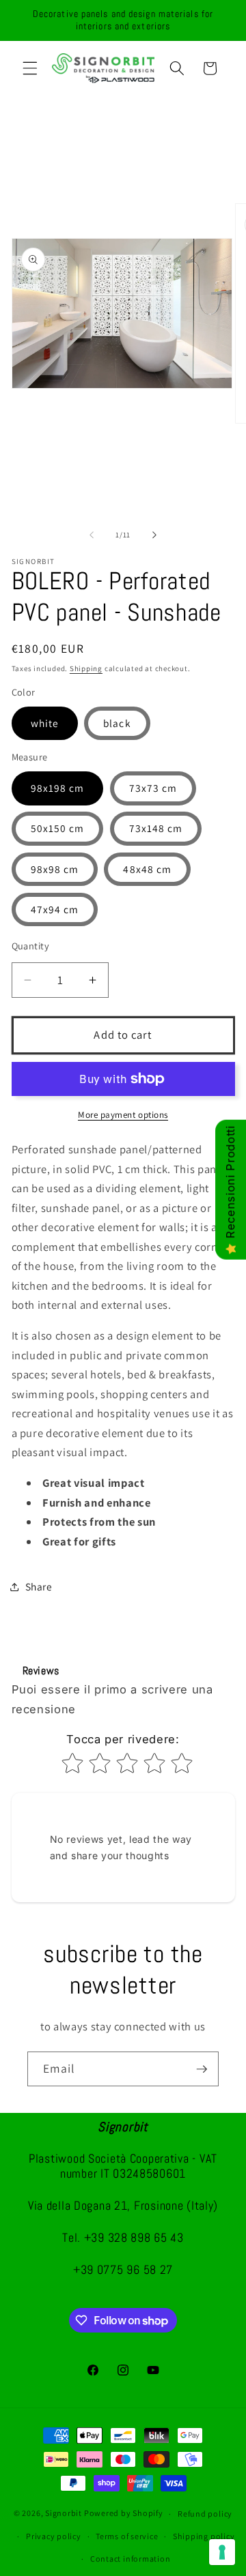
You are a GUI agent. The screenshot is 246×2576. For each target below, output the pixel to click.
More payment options (123, 1115)
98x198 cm (58, 788)
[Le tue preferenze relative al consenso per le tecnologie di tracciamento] (222, 2552)
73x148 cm (156, 828)
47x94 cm (55, 909)
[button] (30, 68)
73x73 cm (153, 788)
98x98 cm (55, 869)
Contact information (131, 2559)
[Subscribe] (202, 2069)
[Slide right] (154, 535)
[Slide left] (92, 535)
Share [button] (39, 1586)
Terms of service (127, 2536)
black (117, 723)
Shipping (86, 668)
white (45, 723)
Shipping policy (204, 2536)
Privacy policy (54, 2536)
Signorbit (64, 2514)
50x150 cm (58, 828)
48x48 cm (147, 869)
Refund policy (205, 2514)
